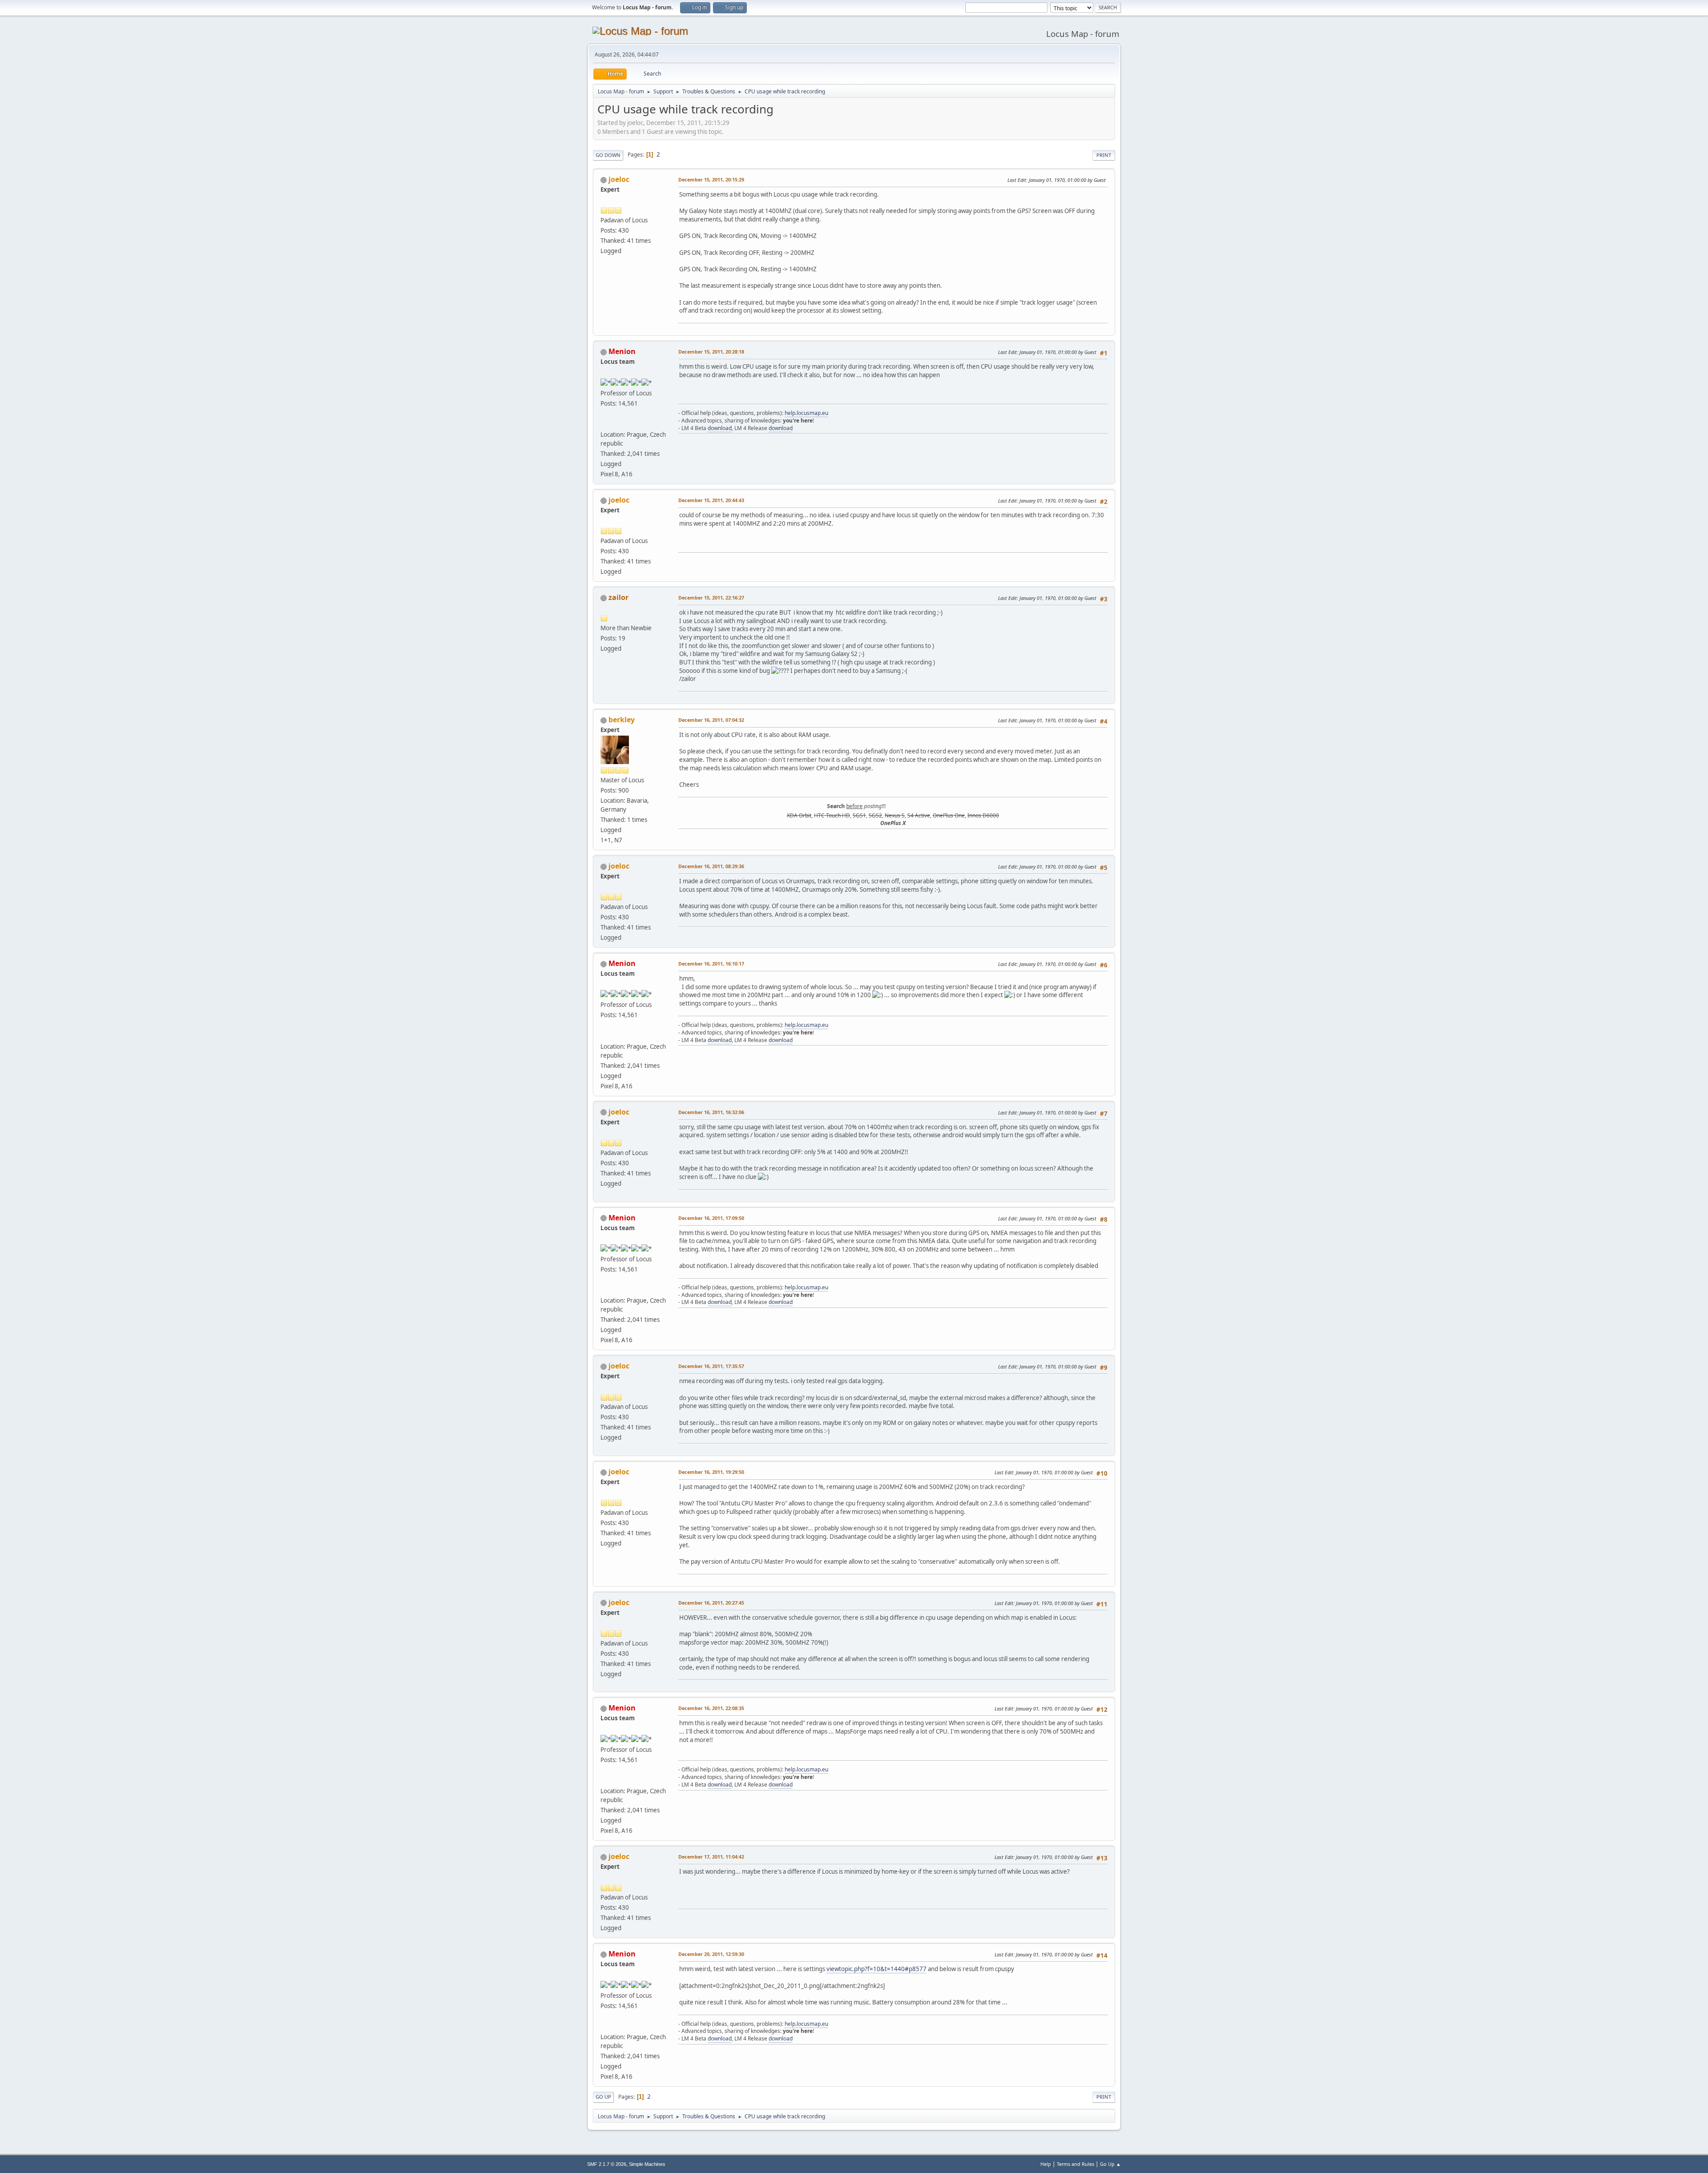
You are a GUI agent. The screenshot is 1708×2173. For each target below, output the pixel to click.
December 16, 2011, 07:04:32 (711, 720)
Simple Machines (647, 2164)
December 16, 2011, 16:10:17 (711, 964)
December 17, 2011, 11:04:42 (711, 1857)
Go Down (608, 155)
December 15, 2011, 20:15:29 (711, 179)
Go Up (603, 2097)
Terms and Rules (1076, 2164)
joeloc (619, 179)
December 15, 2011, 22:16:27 (711, 598)
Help (1046, 2164)
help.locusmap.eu (806, 413)
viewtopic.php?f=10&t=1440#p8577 (876, 1969)
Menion (622, 351)
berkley (622, 720)
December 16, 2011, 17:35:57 (711, 1366)
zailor (618, 597)
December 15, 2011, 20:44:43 (711, 500)
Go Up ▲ (1110, 2164)
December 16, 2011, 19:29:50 (711, 1472)
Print (1104, 155)
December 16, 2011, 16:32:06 (711, 1112)
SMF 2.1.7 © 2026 (607, 2164)
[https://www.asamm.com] (604, 424)
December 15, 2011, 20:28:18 (711, 352)
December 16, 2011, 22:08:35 (711, 1708)
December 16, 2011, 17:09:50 (711, 1218)
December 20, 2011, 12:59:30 (711, 1954)
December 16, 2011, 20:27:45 (711, 1603)
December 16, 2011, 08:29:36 (711, 866)
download (720, 428)
